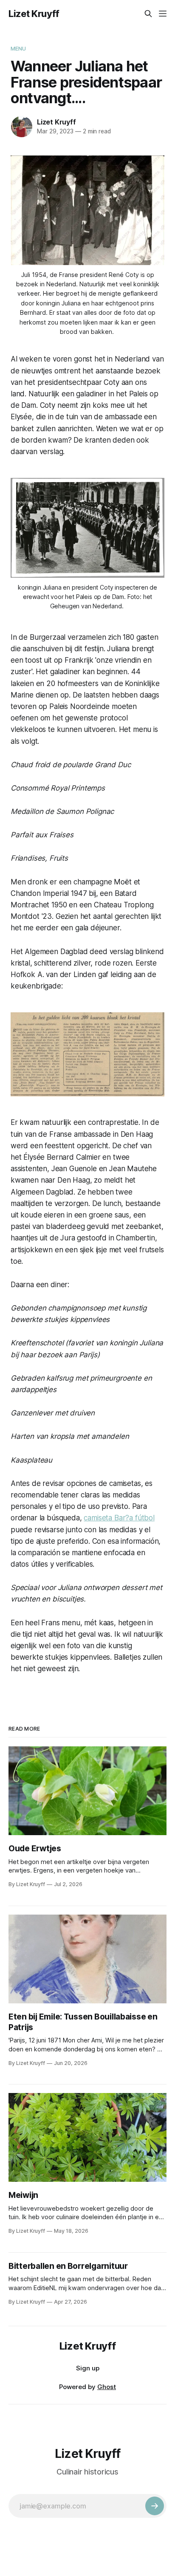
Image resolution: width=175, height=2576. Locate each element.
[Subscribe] (155, 2506)
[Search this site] (148, 14)
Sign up (88, 2368)
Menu (18, 48)
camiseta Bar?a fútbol (119, 1518)
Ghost (107, 2387)
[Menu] (163, 14)
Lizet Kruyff (34, 14)
